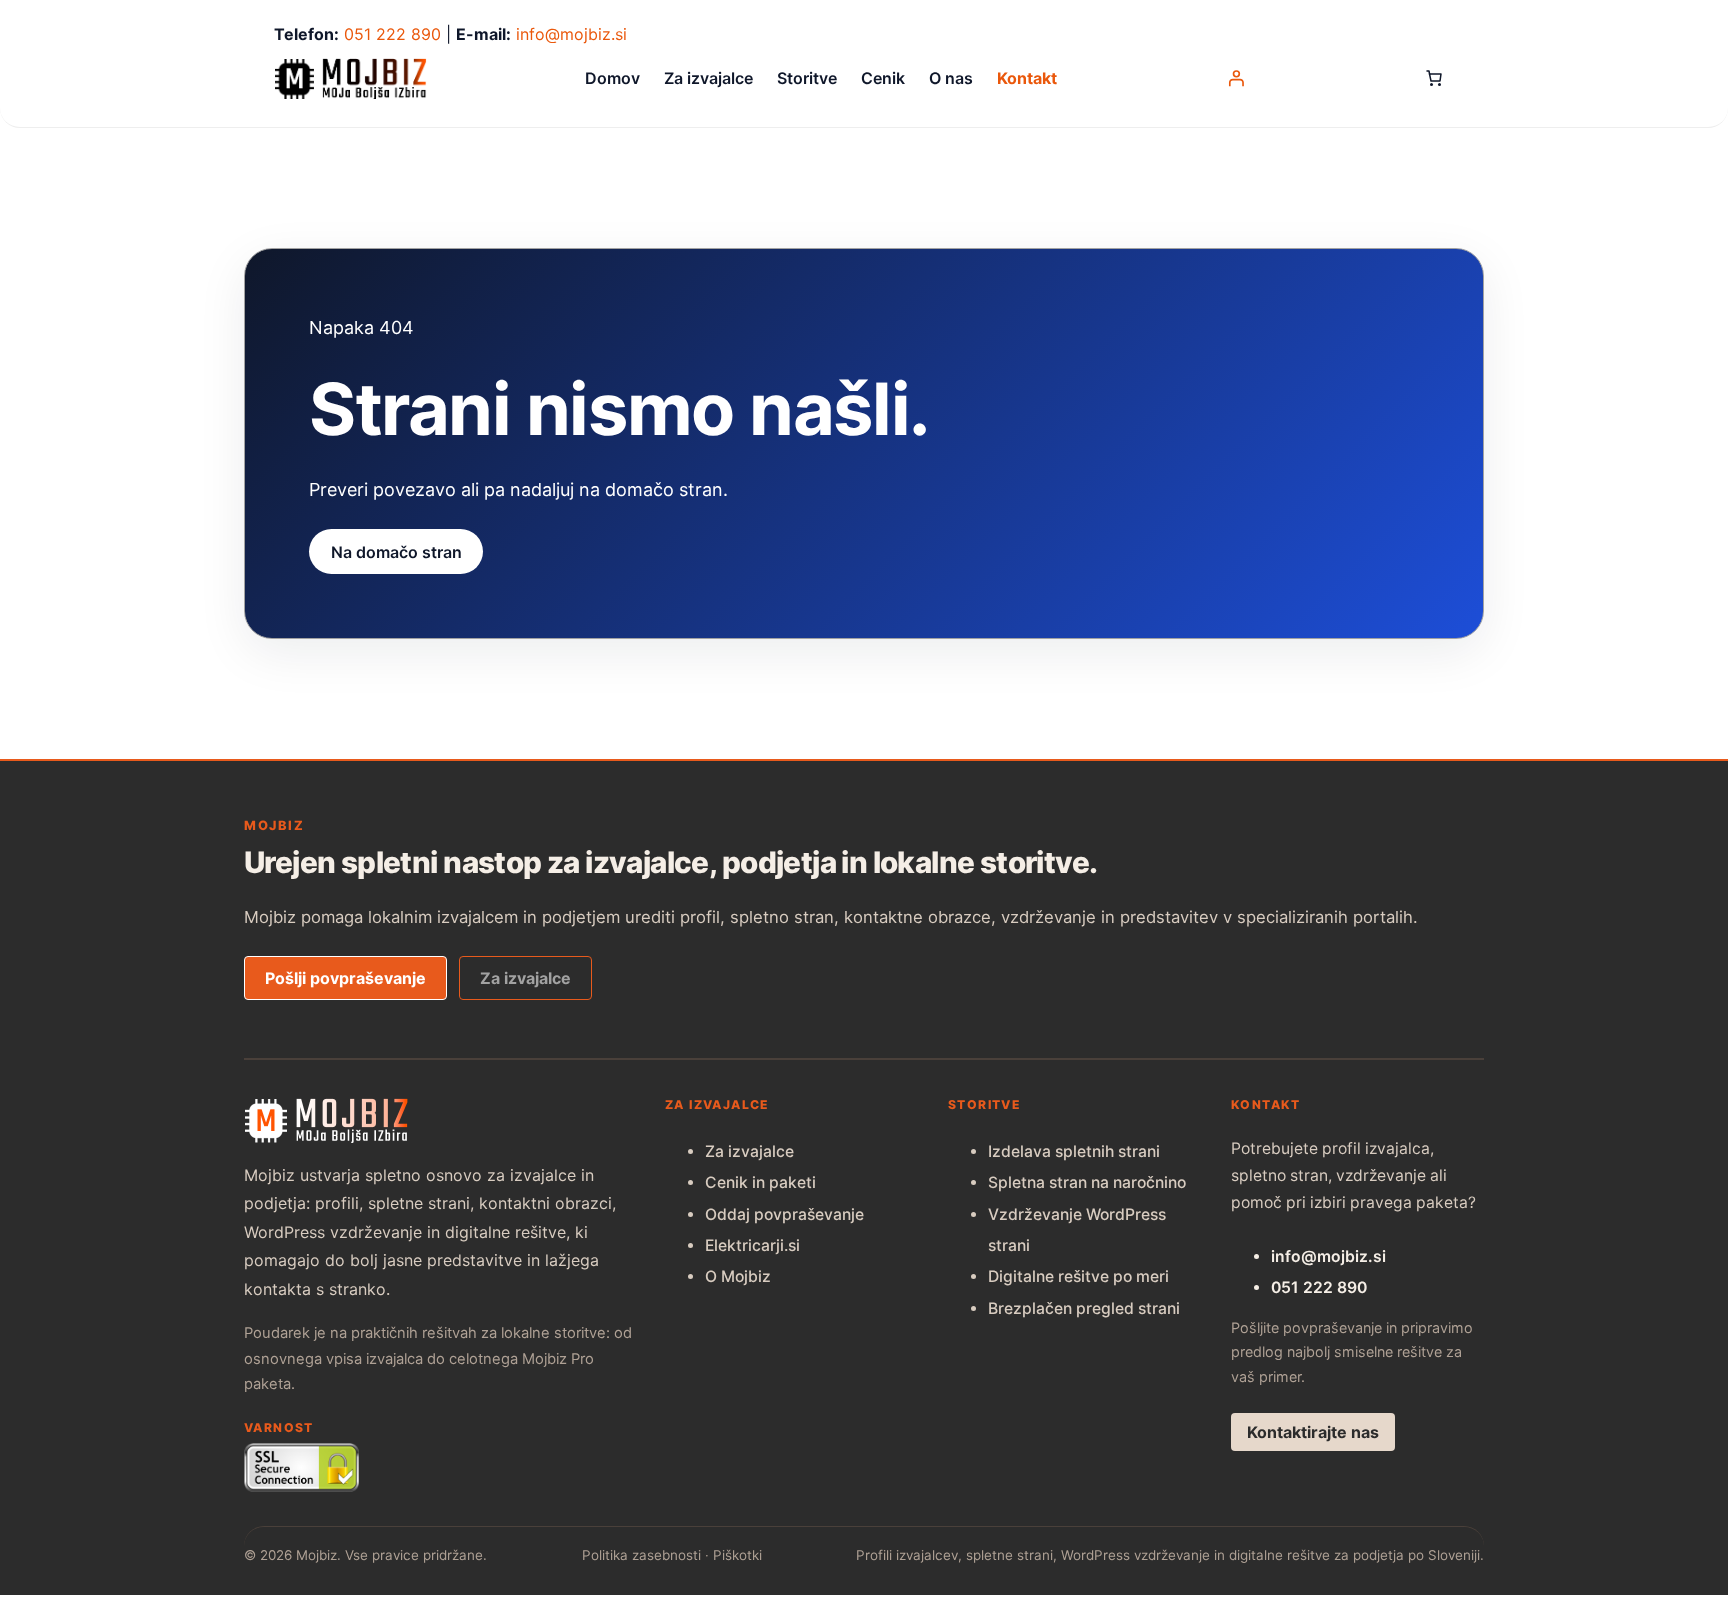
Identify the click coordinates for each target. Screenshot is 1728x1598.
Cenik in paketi (760, 1182)
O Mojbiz (738, 1276)
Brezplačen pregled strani (1084, 1308)
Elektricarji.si (752, 1245)
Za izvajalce (525, 978)
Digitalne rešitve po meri (1078, 1276)
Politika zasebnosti (641, 1555)
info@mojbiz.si (571, 34)
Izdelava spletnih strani (1074, 1151)
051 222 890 (392, 34)
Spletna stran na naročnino (1087, 1182)
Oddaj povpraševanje (784, 1214)
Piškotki (737, 1555)
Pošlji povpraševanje (345, 978)
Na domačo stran (396, 551)
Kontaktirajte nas (1313, 1432)
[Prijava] (1236, 78)
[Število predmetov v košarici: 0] (1434, 78)
